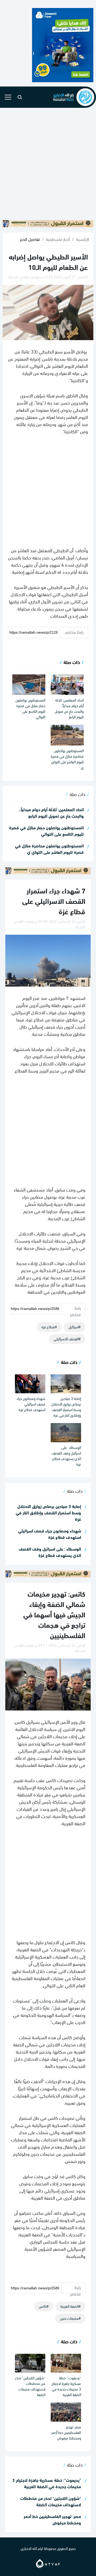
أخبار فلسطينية (58, 239)
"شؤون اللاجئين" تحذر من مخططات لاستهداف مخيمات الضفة (30, 2386)
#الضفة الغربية (70, 2306)
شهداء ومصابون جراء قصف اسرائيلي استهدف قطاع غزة (31, 1404)
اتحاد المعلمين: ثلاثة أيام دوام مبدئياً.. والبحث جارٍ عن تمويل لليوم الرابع (69, 708)
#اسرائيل (75, 1327)
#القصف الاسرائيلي (67, 1339)
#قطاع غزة (49, 1327)
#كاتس (44, 2306)
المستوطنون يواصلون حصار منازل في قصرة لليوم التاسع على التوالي (30, 708)
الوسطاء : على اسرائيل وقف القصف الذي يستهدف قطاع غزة (66, 1456)
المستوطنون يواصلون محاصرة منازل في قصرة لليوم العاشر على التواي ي (67, 759)
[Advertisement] (48, 164)
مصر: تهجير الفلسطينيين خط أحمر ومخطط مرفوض (66, 2432)
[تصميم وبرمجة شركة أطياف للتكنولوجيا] (48, 2563)
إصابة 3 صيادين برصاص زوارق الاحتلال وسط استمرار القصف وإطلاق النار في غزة (66, 1407)
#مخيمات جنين (70, 2318)
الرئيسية (83, 239)
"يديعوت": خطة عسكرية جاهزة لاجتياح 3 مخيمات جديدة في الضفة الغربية (66, 2386)
